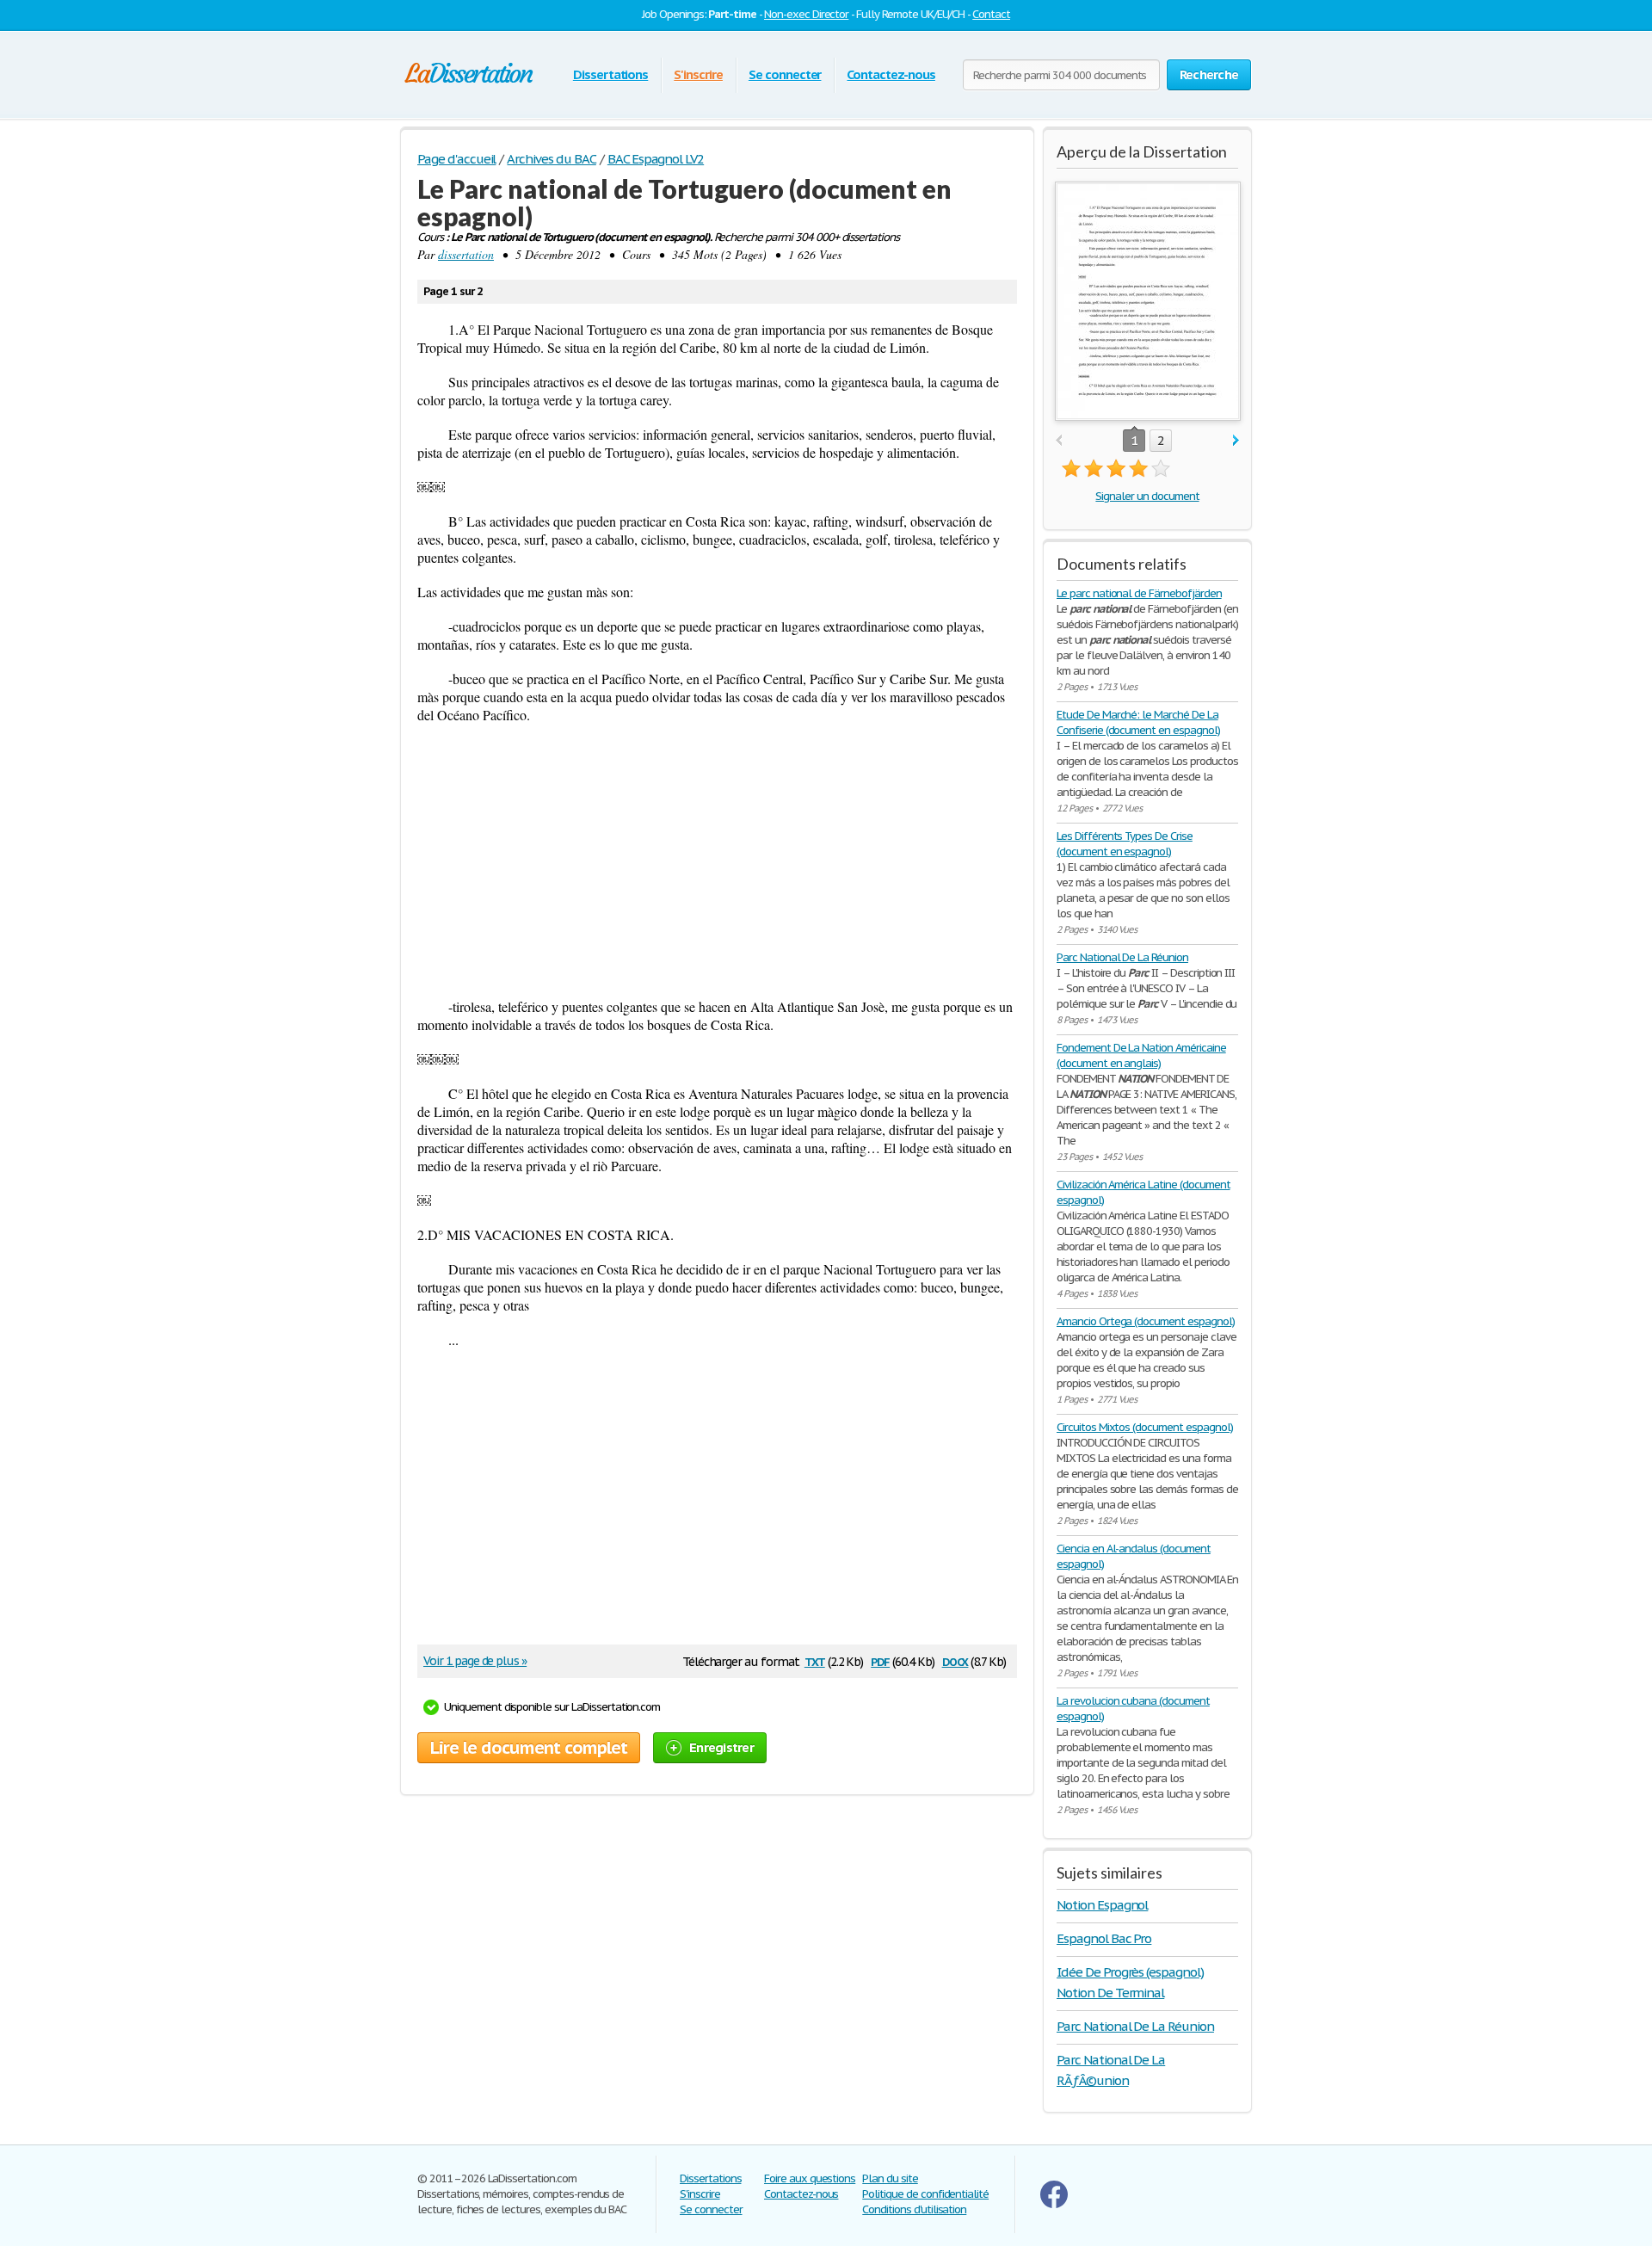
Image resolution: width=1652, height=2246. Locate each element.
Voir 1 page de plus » (475, 1661)
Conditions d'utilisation (914, 2209)
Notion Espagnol (1102, 1905)
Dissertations (610, 74)
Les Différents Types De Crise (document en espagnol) (1125, 844)
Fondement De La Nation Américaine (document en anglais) (1141, 1055)
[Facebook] (1054, 2204)
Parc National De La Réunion (1122, 957)
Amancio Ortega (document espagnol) (1146, 1321)
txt (815, 1660)
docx (955, 1660)
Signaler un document (1147, 496)
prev (1059, 441)
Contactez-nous (891, 74)
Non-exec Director (806, 14)
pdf (880, 1660)
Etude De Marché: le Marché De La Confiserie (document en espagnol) (1138, 722)
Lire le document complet (529, 1748)
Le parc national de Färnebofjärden (1139, 593)
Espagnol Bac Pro (1104, 1938)
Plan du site (890, 2178)
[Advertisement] (717, 861)
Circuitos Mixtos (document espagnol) (1145, 1427)
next (1236, 441)
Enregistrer (721, 1747)
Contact (991, 14)
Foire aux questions (810, 2178)
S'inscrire (698, 74)
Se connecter (785, 74)
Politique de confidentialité (925, 2194)
